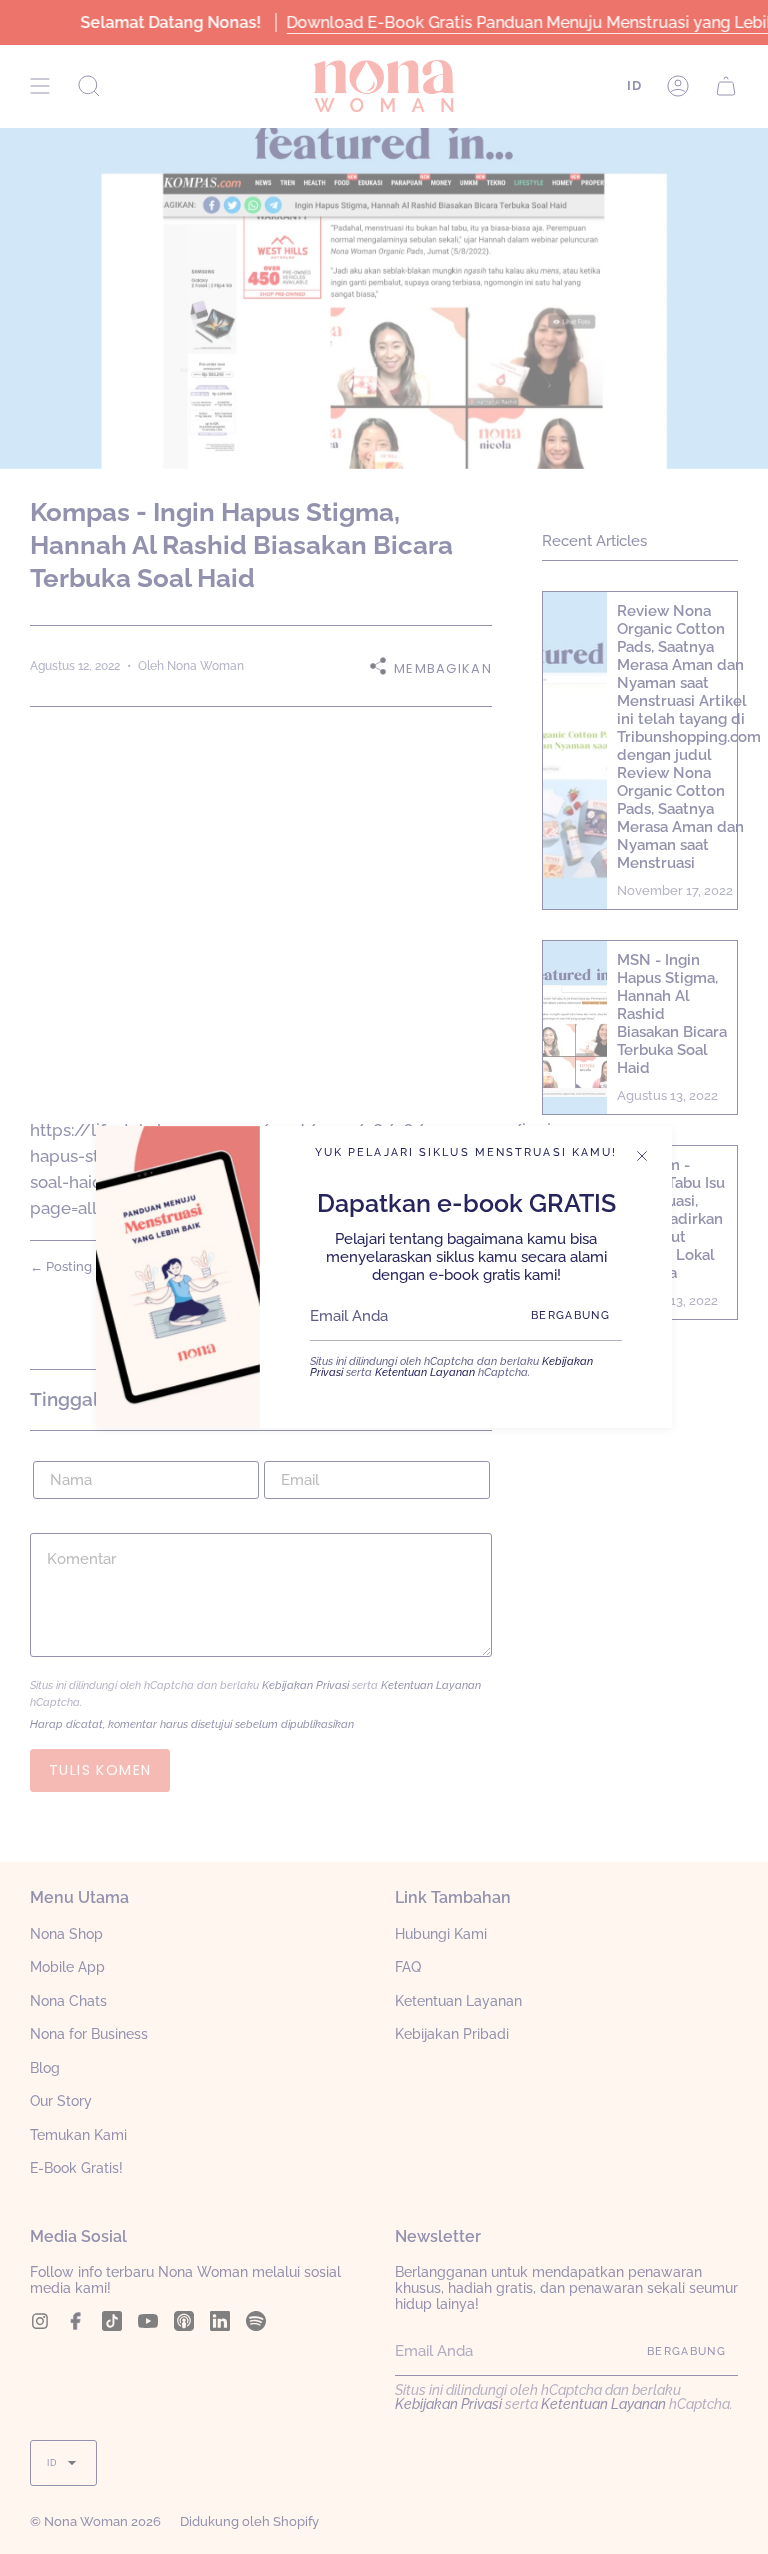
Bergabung (570, 1315)
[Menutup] (642, 1156)
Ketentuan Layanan (425, 1372)
